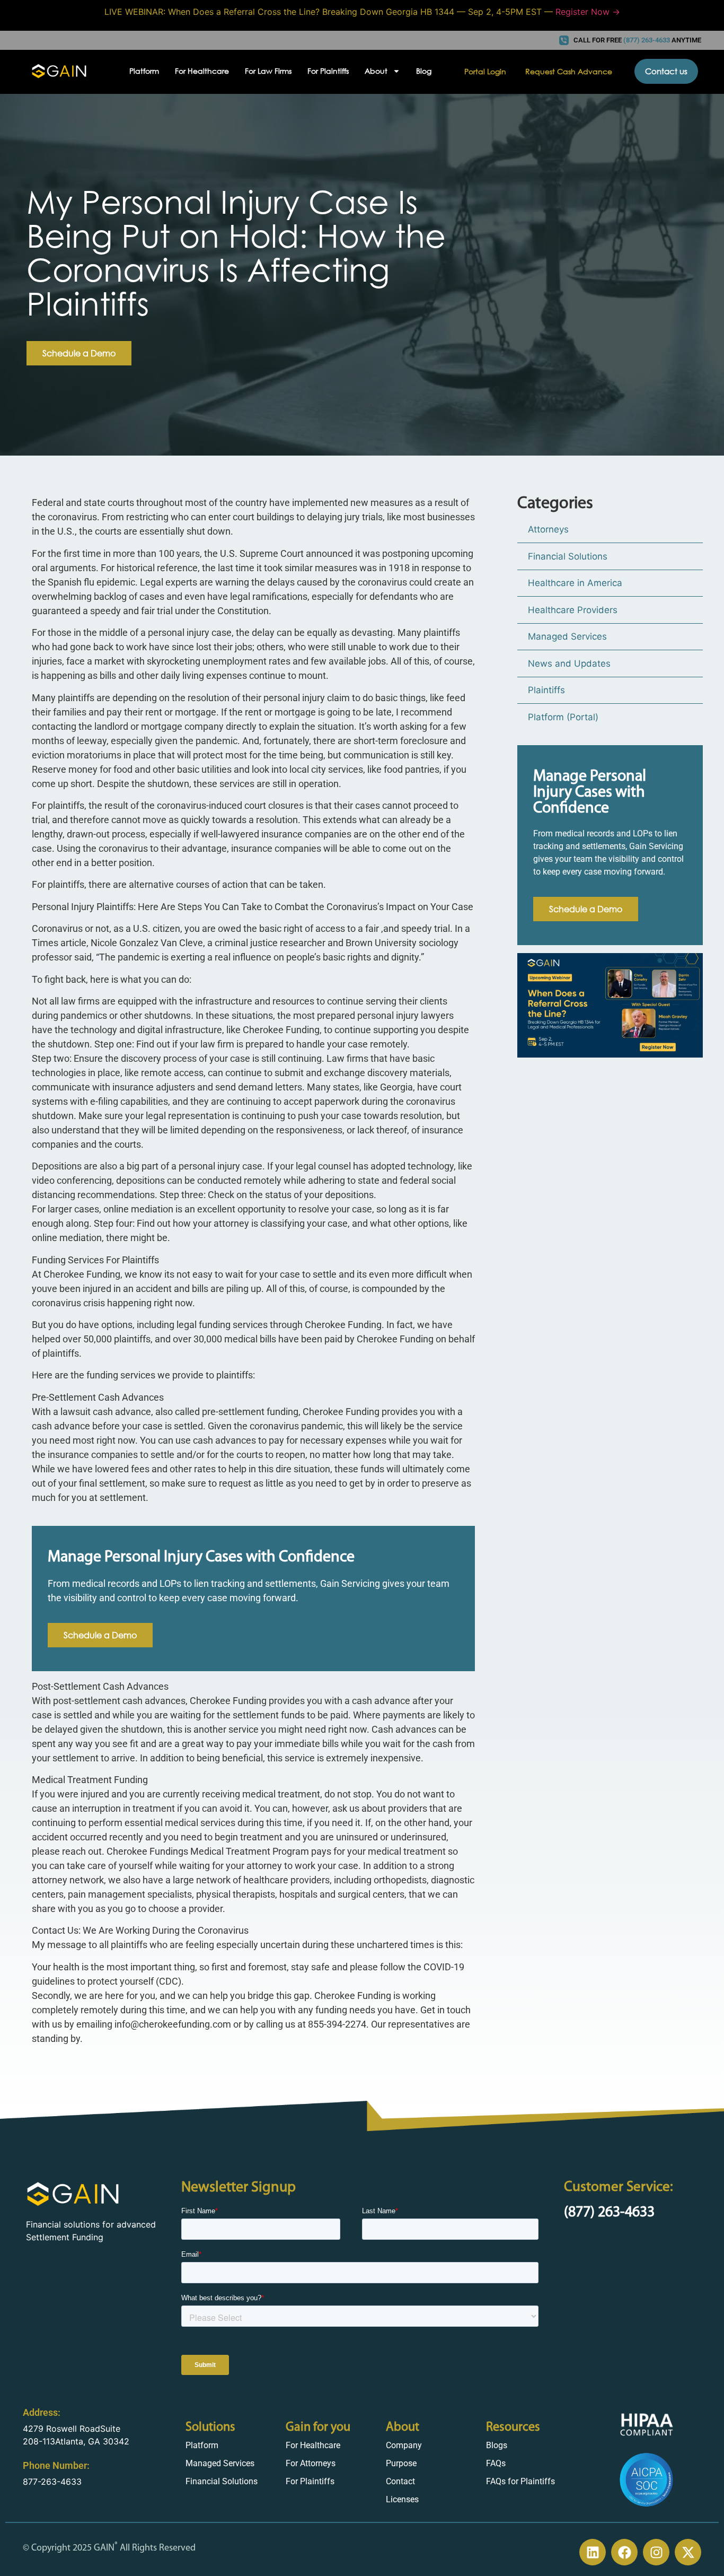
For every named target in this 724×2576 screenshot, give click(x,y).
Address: (42, 2412)
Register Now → (588, 12)
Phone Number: (56, 2465)
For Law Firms (268, 71)
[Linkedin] (593, 2552)
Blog (424, 71)
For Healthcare (202, 71)
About (403, 2427)
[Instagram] (656, 2552)
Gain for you (318, 2427)
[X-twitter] (688, 2552)
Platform (144, 71)
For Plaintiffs (328, 71)
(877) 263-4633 (609, 2213)
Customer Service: (619, 2188)
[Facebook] (624, 2552)
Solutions (210, 2427)
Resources (513, 2427)
